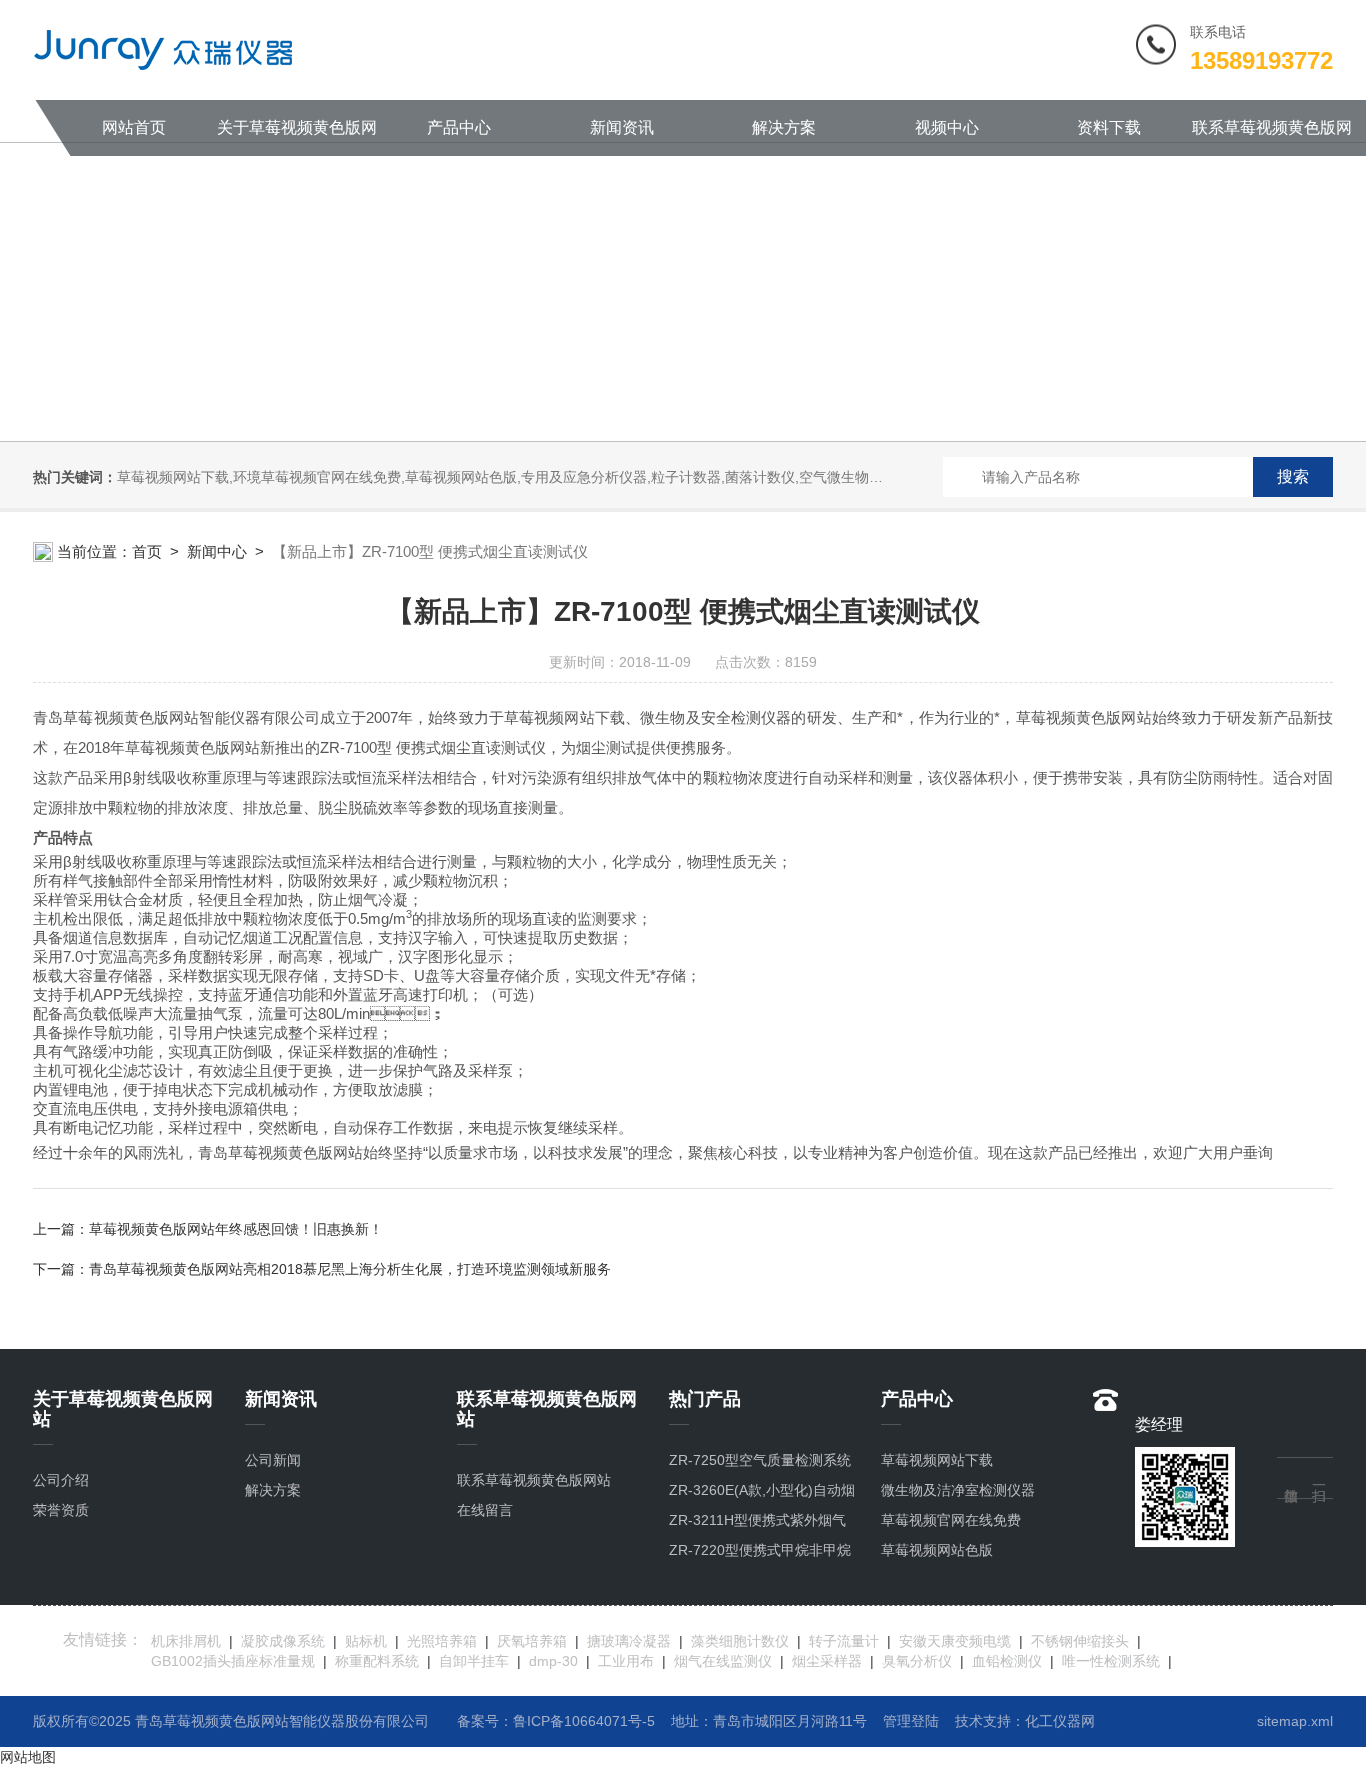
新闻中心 (217, 551)
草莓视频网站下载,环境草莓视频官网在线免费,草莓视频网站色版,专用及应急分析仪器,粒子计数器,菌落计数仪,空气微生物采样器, (516, 477)
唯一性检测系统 (1111, 1661)
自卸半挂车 (474, 1661)
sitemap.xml (1295, 1721)
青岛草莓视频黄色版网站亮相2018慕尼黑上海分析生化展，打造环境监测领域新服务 (350, 1269)
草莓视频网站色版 (937, 1550)
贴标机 (366, 1641)
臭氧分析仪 (917, 1661)
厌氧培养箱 (532, 1641)
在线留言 (485, 1510)
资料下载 (1109, 127)
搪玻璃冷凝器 (629, 1641)
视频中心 (947, 127)
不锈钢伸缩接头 (1080, 1641)
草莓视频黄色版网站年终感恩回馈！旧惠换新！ (236, 1229)
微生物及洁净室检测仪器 (958, 1490)
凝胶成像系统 (283, 1641)
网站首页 (134, 127)
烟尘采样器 (827, 1661)
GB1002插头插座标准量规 (233, 1661)
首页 (147, 551)
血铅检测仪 (1007, 1661)
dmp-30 (553, 1661)
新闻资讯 (622, 127)
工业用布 (626, 1661)
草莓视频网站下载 (937, 1460)
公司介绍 (61, 1480)
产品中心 (459, 127)
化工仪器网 (1060, 1721)
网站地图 (28, 1757)
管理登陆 (911, 1721)
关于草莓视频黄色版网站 (297, 137)
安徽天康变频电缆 (955, 1641)
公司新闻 (273, 1460)
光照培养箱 (442, 1641)
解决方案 (784, 127)
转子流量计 (844, 1641)
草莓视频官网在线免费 (951, 1520)
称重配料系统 (377, 1661)
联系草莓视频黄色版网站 (1272, 137)
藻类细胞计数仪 (740, 1641)
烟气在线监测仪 (723, 1661)
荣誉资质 (61, 1510)
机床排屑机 (186, 1641)
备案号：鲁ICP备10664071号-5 (556, 1721)
